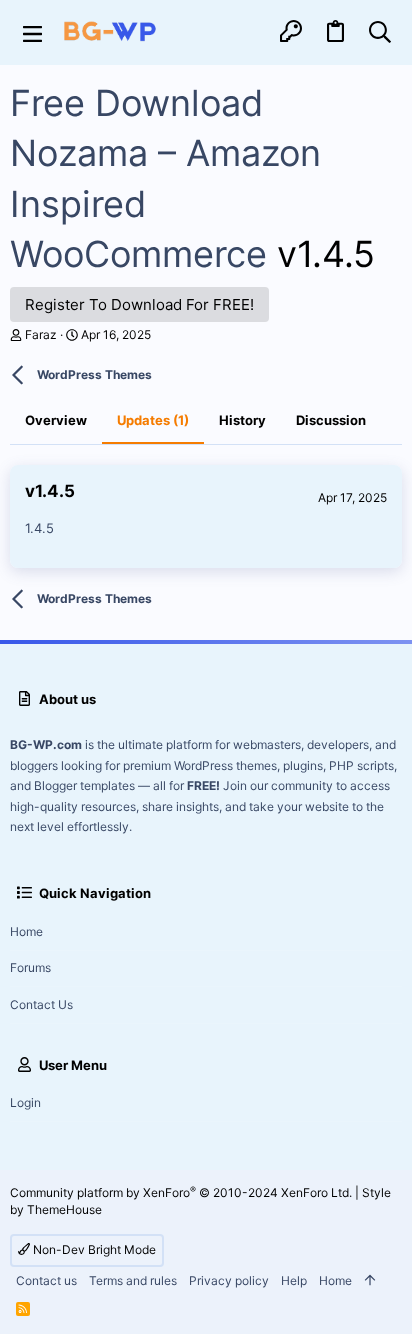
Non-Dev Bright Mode (93, 1249)
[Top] (370, 1281)
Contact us (41, 1004)
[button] (32, 32)
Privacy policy (229, 1280)
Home (26, 931)
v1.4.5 (50, 491)
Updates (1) (153, 420)
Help (294, 1280)
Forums (30, 967)
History (242, 420)
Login (25, 1102)
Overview (56, 420)
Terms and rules (133, 1280)
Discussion (331, 420)
